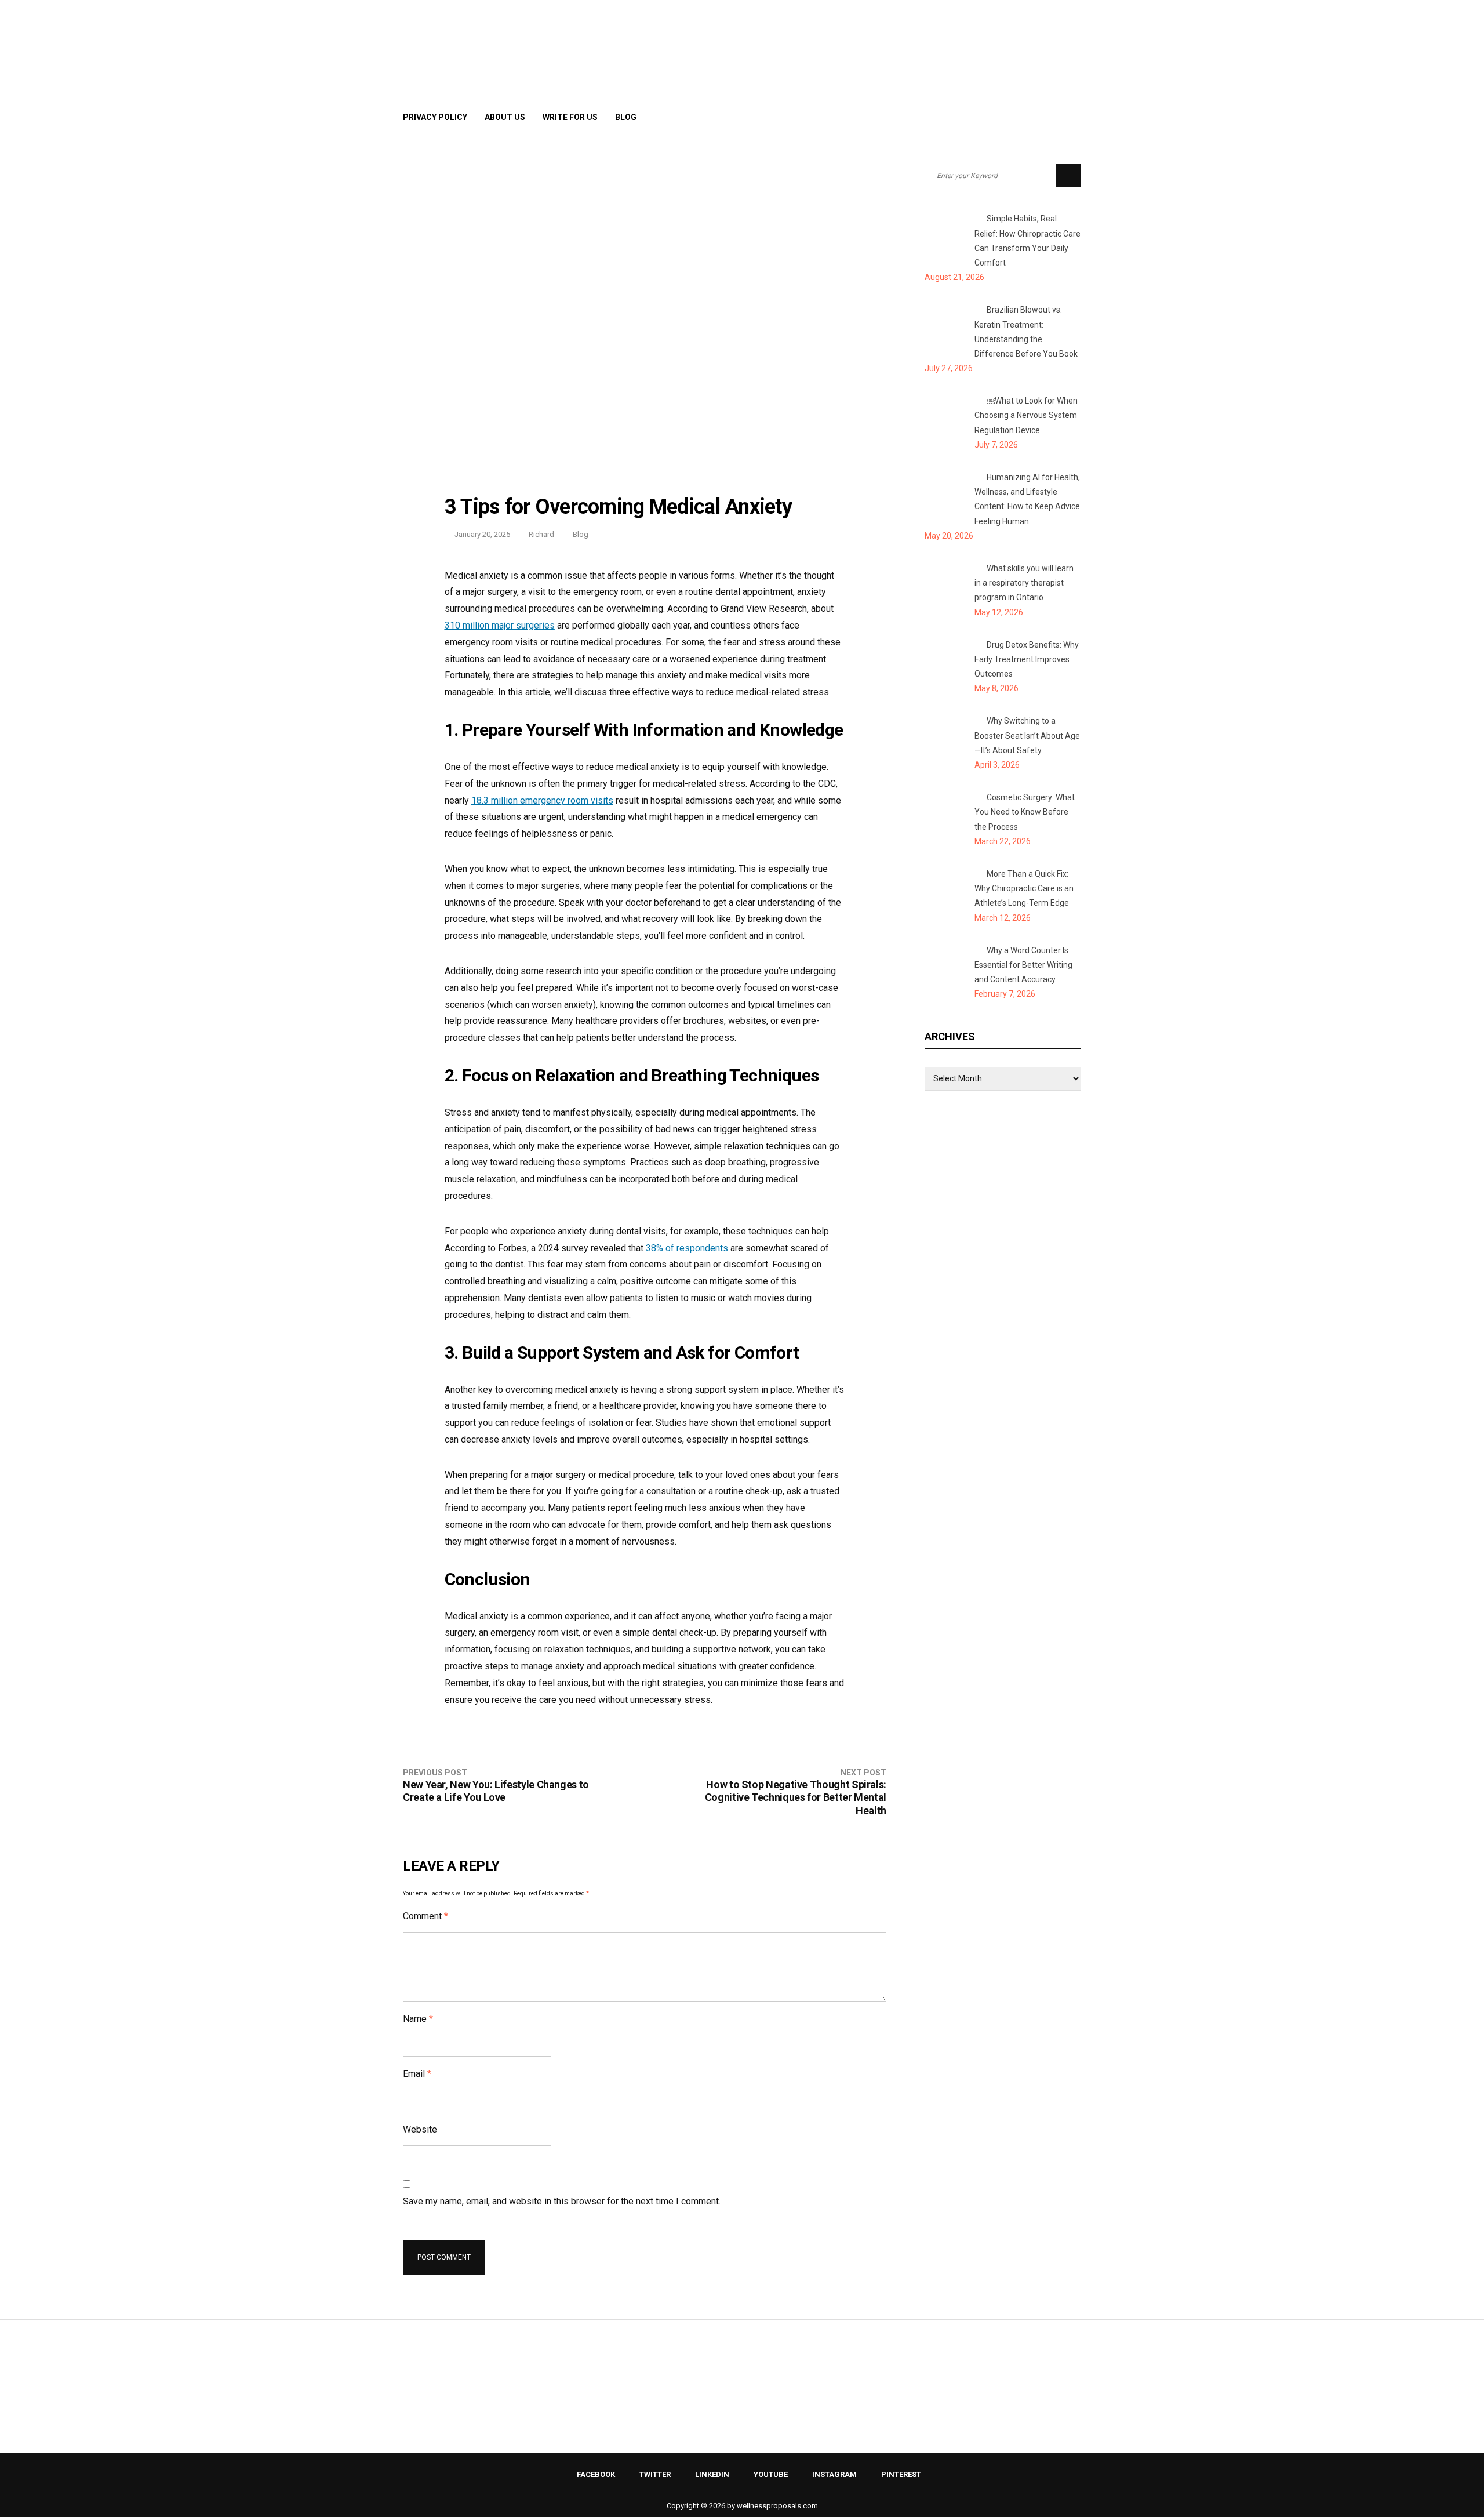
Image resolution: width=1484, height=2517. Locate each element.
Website (420, 2129)
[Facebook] (990, 117)
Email (417, 2074)
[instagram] (1053, 117)
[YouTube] (1037, 117)
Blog (626, 117)
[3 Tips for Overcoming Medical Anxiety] (645, 483)
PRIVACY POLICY (435, 117)
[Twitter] (1006, 117)
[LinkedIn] (1022, 117)
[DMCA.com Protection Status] (742, 2424)
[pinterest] (1071, 117)
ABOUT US (505, 117)
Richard (541, 534)
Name (418, 2019)
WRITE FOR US (570, 117)
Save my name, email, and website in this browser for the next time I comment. (562, 2201)
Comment (425, 1916)
